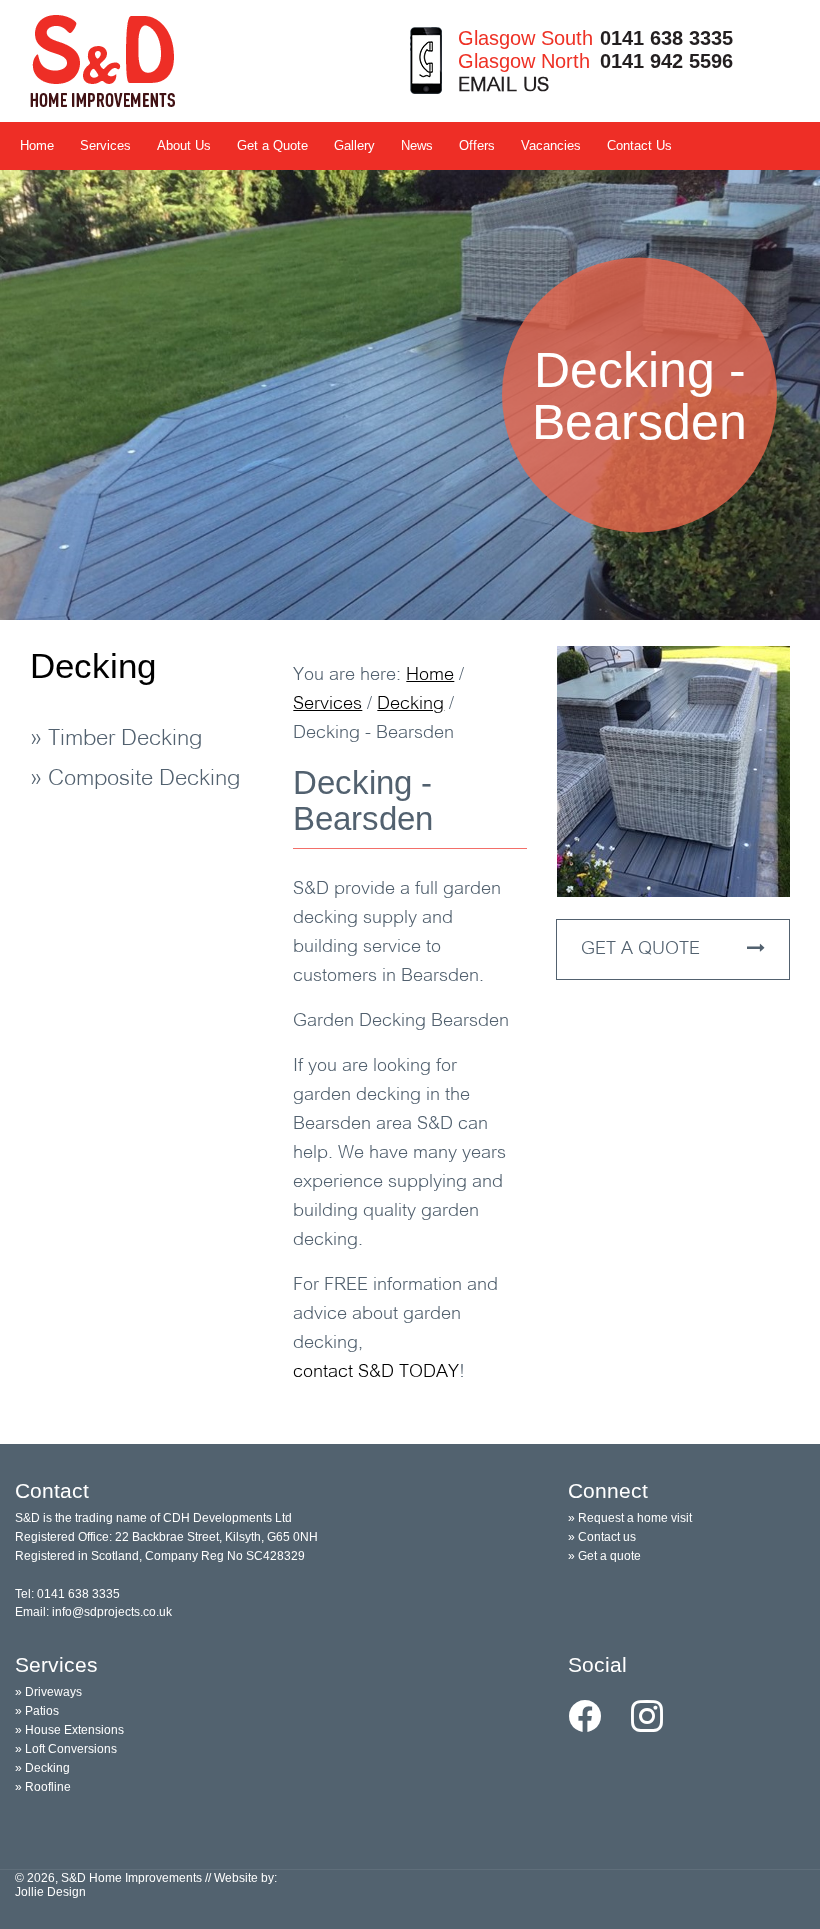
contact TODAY (376, 1373)
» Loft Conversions (66, 1749)
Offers (477, 145)
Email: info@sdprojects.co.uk (93, 1612)
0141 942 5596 (666, 61)
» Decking (42, 1768)
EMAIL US (503, 86)
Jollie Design (50, 1892)
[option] (410, 395)
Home (37, 145)
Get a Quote (272, 145)
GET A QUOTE (643, 950)
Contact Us (639, 145)
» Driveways (48, 1692)
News (417, 145)
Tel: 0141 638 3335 (67, 1594)
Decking (93, 665)
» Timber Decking (116, 739)
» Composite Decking (135, 779)
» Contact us (602, 1537)
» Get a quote (604, 1556)
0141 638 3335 (666, 38)
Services (105, 145)
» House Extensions (69, 1730)
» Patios (37, 1711)
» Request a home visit (630, 1518)
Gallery (354, 145)
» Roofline (43, 1787)
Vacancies (551, 145)
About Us (184, 145)
